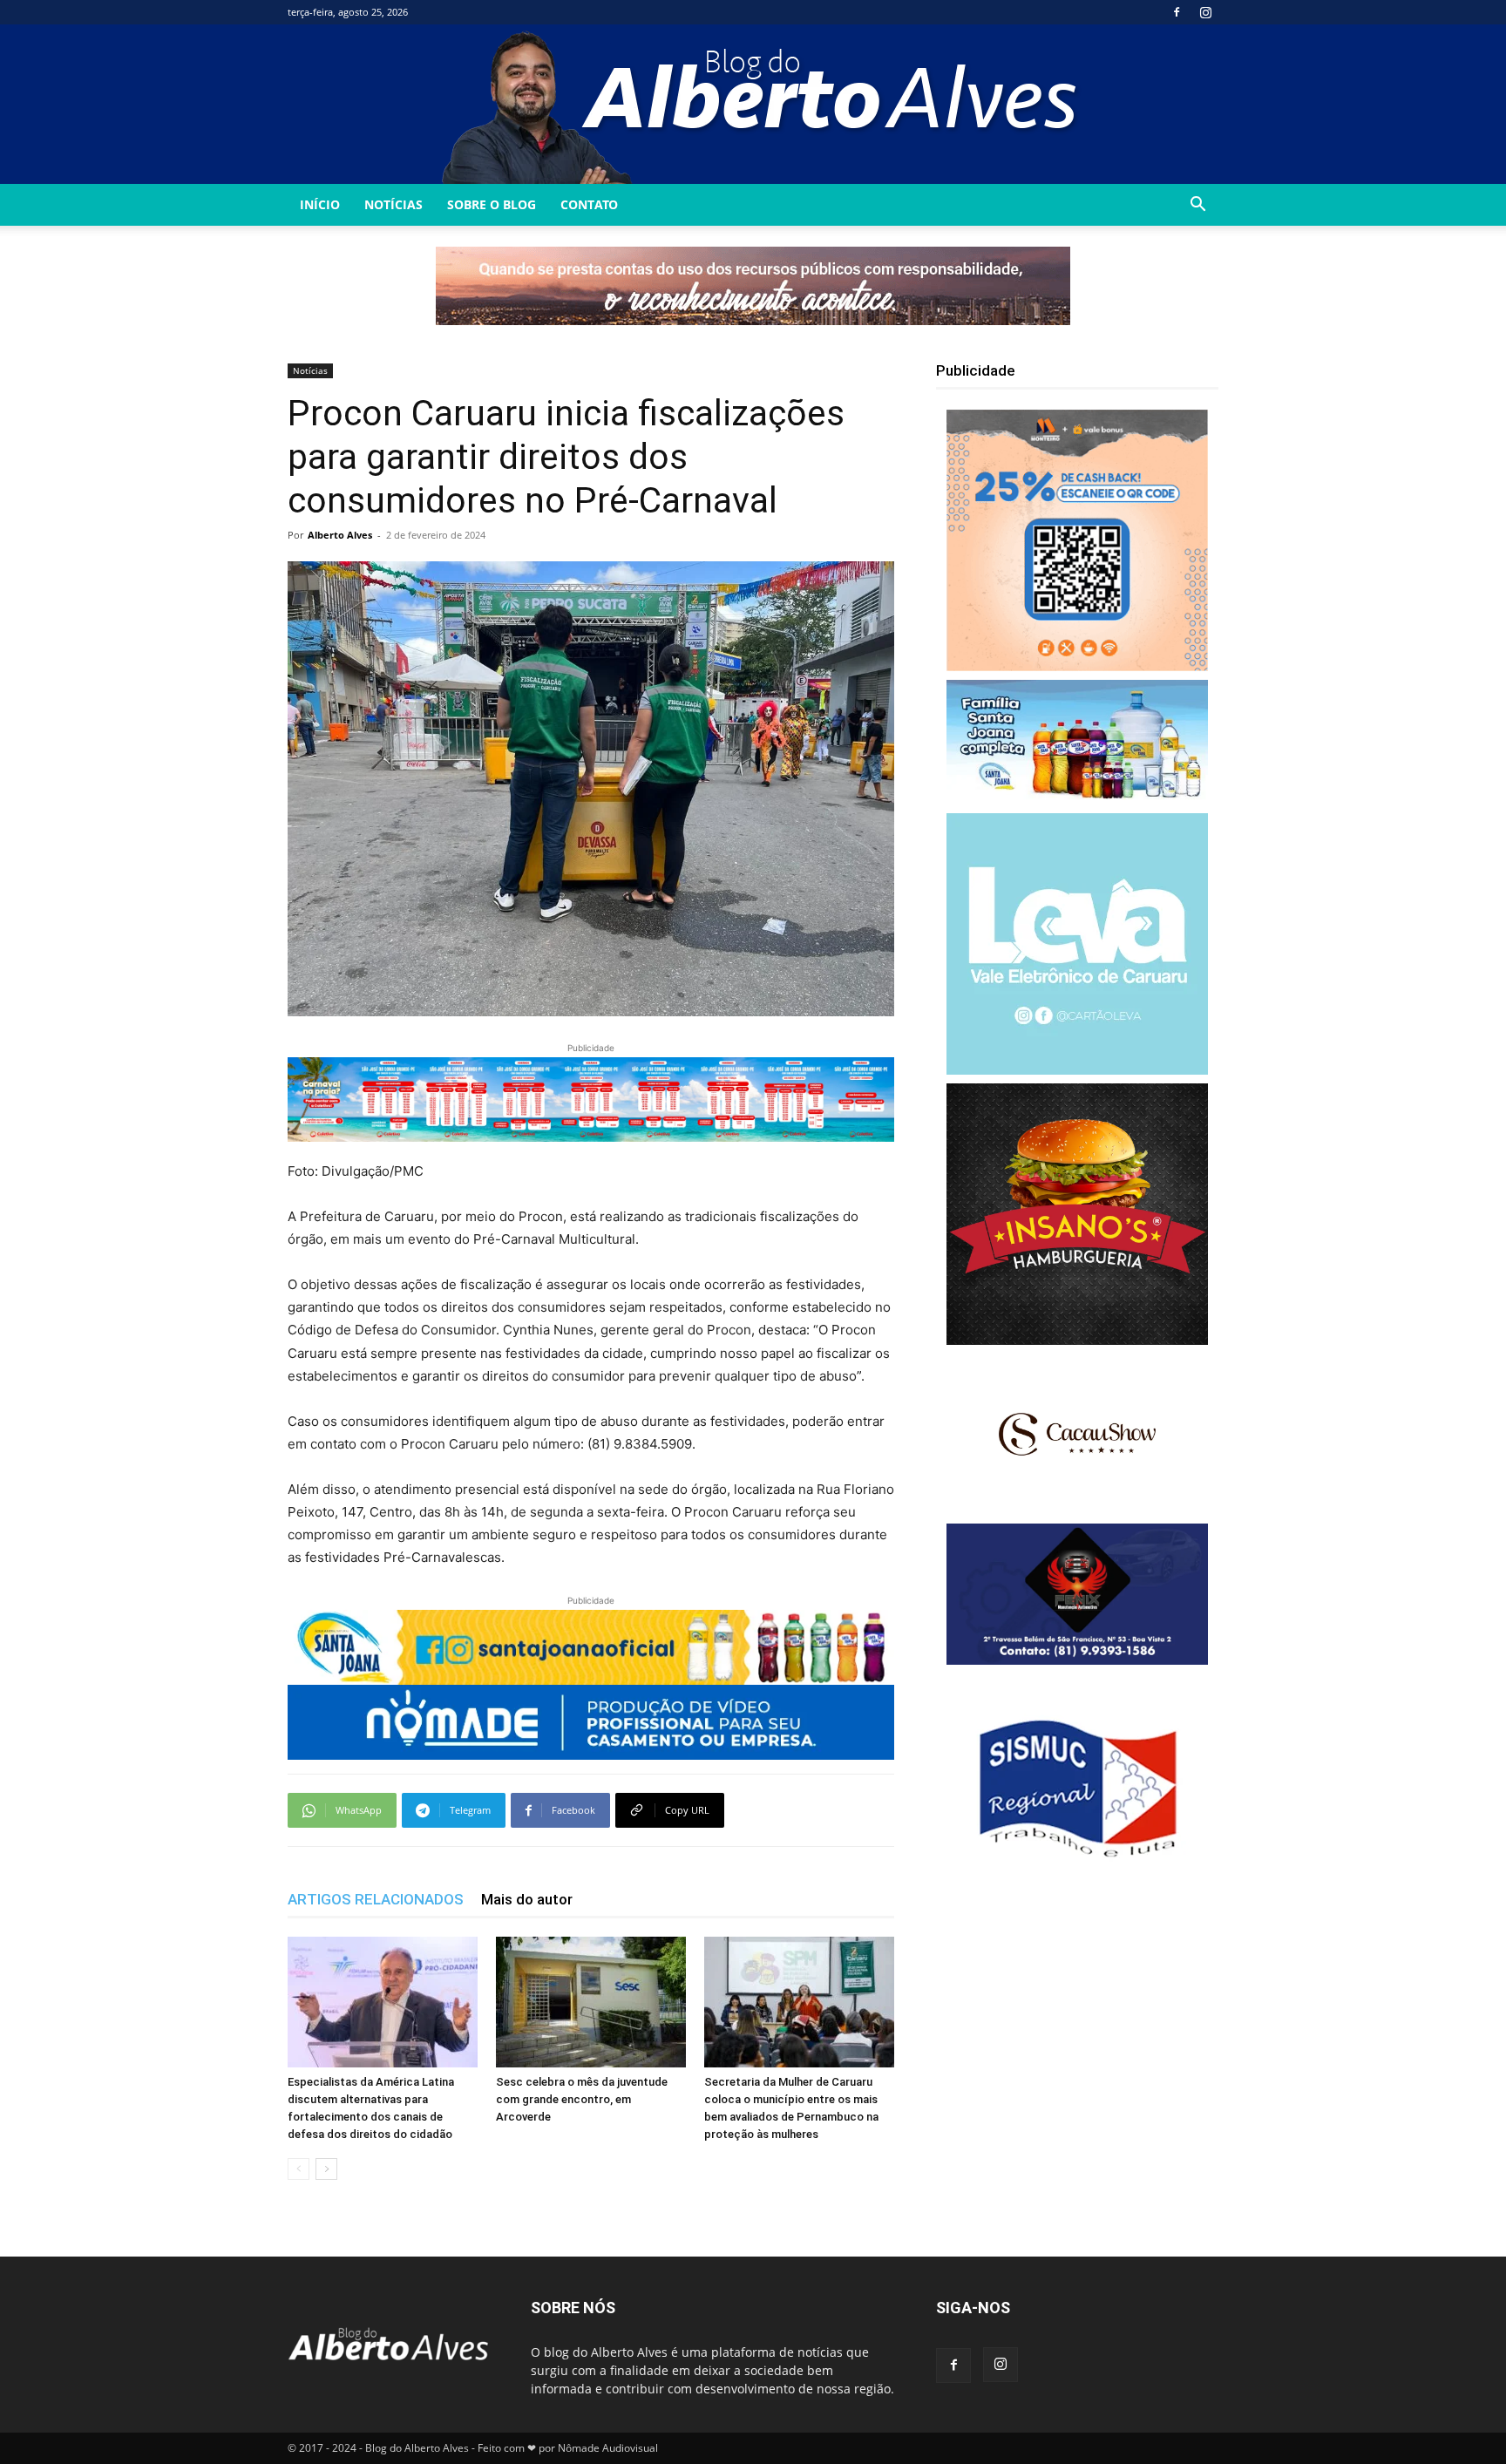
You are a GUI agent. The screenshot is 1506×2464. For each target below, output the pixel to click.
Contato (589, 204)
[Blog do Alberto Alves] (753, 104)
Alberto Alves (340, 535)
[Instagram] (1205, 12)
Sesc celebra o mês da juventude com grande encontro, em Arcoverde (582, 2099)
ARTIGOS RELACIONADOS (376, 1899)
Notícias (393, 204)
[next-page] (326, 2169)
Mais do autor (527, 1899)
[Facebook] (1177, 12)
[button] (1197, 206)
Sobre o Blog (492, 204)
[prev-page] (298, 2169)
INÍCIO (320, 204)
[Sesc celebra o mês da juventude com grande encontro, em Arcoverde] (591, 2002)
